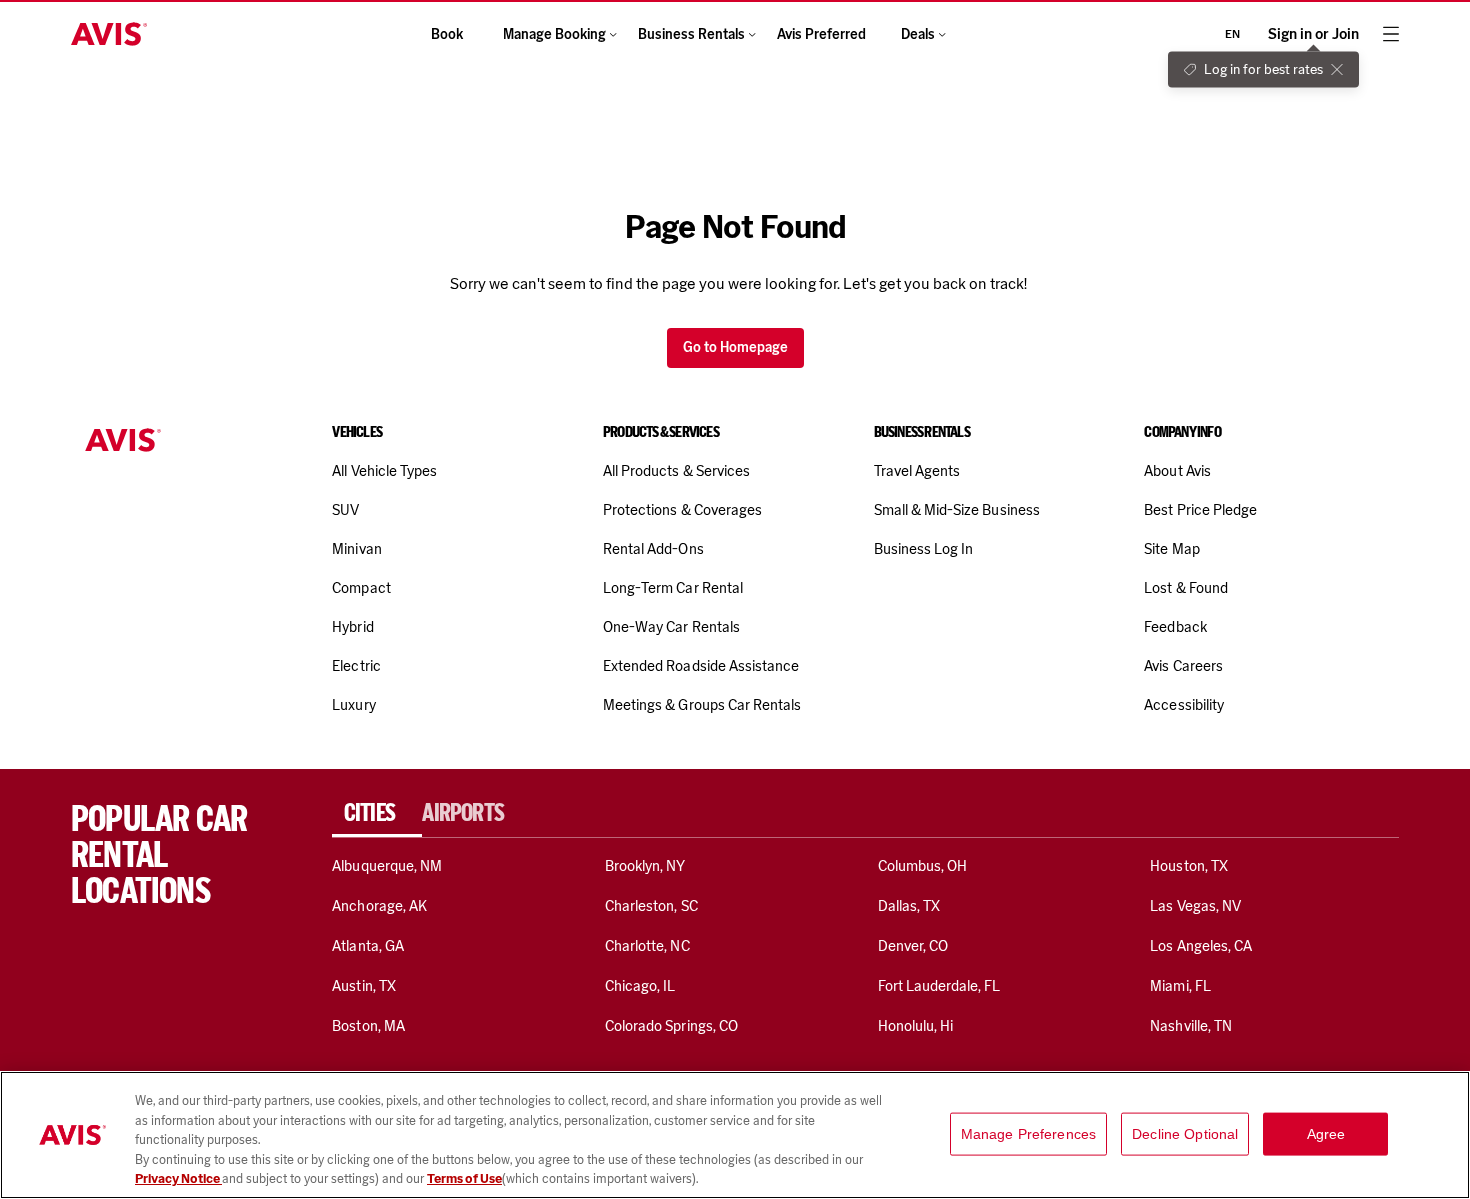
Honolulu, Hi (916, 1026)
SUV (345, 510)
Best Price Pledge (1200, 510)
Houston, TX (1189, 866)
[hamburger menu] (1391, 34)
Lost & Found (1186, 588)
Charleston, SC (651, 906)
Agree (1326, 1134)
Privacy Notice (178, 1178)
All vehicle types (384, 471)
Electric (356, 666)
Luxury (353, 705)
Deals (918, 34)
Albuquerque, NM (387, 866)
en (1232, 34)
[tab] (377, 813)
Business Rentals (691, 34)
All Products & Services (676, 471)
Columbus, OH (923, 866)
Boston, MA (368, 1026)
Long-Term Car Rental (673, 588)
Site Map (1171, 549)
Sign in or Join (1313, 34)
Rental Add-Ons (653, 549)
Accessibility (1184, 705)
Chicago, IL (640, 986)
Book (447, 34)
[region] (735, 1135)
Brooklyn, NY (645, 866)
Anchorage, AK (379, 906)
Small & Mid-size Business (957, 510)
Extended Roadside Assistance (701, 666)
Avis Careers (1183, 666)
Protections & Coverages (682, 510)
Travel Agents (917, 471)
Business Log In (924, 549)
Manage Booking (554, 34)
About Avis (1177, 471)
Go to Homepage (735, 347)
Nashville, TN (1191, 1026)
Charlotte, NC (647, 946)
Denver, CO (913, 946)
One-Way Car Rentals (671, 627)
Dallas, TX (909, 906)
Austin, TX (363, 986)
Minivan (356, 549)
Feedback (1175, 627)
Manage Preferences (1029, 1134)
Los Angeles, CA (1201, 946)
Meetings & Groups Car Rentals (702, 705)
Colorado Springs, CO (671, 1026)
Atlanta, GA (368, 946)
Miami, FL (1180, 986)
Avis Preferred (821, 34)
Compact (361, 588)
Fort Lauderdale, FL (939, 986)
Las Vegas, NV (1195, 906)
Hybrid (352, 627)
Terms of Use (464, 1178)
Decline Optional (1185, 1134)
